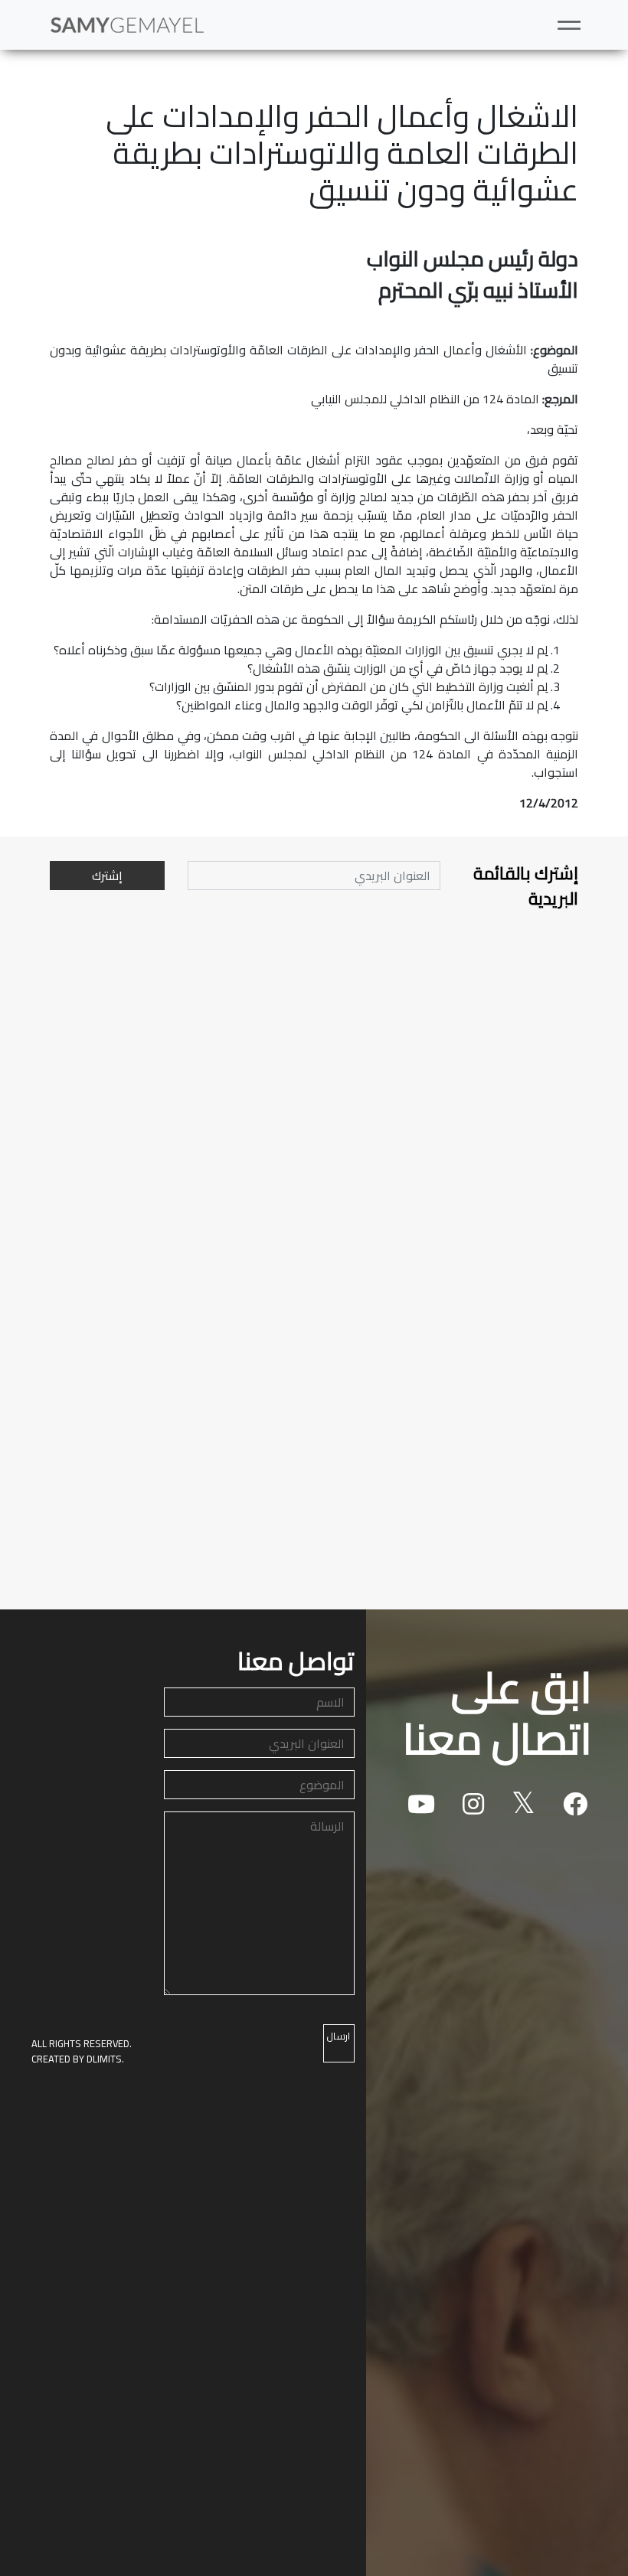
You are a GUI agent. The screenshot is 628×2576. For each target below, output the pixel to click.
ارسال (338, 2036)
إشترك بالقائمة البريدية (526, 887)
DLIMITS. (105, 2059)
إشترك (107, 876)
